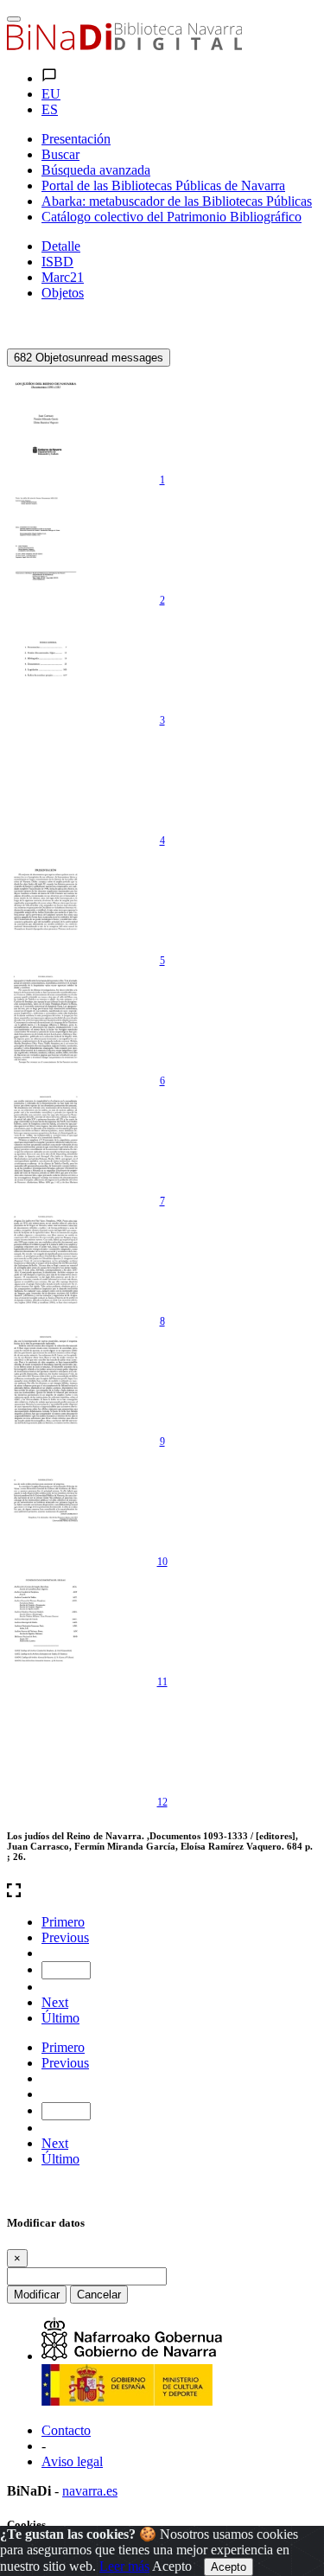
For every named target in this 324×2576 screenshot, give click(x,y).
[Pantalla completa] (162, 1892)
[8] (46, 1260)
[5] (46, 899)
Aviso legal (72, 2461)
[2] (46, 539)
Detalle (61, 246)
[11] (46, 1620)
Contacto (66, 2430)
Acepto (172, 2566)
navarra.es (90, 2491)
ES (50, 109)
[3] (46, 659)
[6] (46, 1020)
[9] (46, 1380)
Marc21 (63, 277)
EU (51, 94)
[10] (46, 1500)
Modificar (37, 2295)
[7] (46, 1140)
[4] (46, 779)
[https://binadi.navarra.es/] (124, 45)
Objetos (63, 293)
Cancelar (99, 2295)
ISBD (57, 262)
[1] (46, 419)
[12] (46, 1741)
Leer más (124, 2566)
